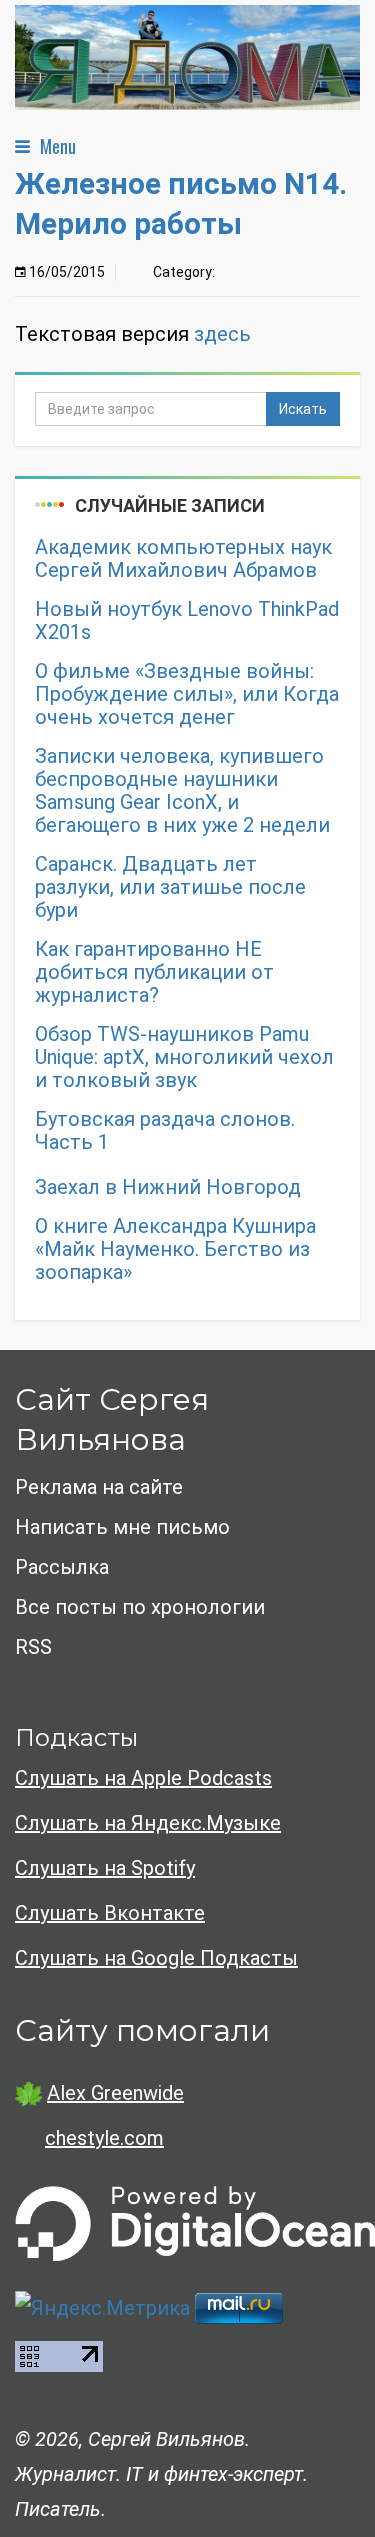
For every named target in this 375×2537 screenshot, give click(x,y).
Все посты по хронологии (140, 1607)
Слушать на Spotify (105, 1868)
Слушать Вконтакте (110, 1913)
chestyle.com (104, 2138)
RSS (33, 1647)
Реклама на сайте (99, 1487)
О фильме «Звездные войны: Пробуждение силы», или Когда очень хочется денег (187, 694)
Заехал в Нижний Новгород (168, 1187)
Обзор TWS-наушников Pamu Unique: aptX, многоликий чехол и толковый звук (184, 1057)
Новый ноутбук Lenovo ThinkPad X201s (187, 621)
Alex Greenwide (115, 2093)
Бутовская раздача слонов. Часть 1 (165, 1131)
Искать (303, 409)
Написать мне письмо (122, 1527)
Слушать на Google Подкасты (156, 1958)
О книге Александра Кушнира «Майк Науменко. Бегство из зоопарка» (175, 1249)
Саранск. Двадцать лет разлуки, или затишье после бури (170, 887)
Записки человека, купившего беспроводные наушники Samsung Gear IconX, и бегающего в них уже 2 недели (182, 791)
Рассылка (62, 1567)
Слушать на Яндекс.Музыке (148, 1823)
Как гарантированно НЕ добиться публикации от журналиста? (154, 972)
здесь (222, 334)
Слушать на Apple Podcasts (143, 1778)
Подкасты (76, 1737)
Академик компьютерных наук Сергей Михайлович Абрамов (183, 559)
